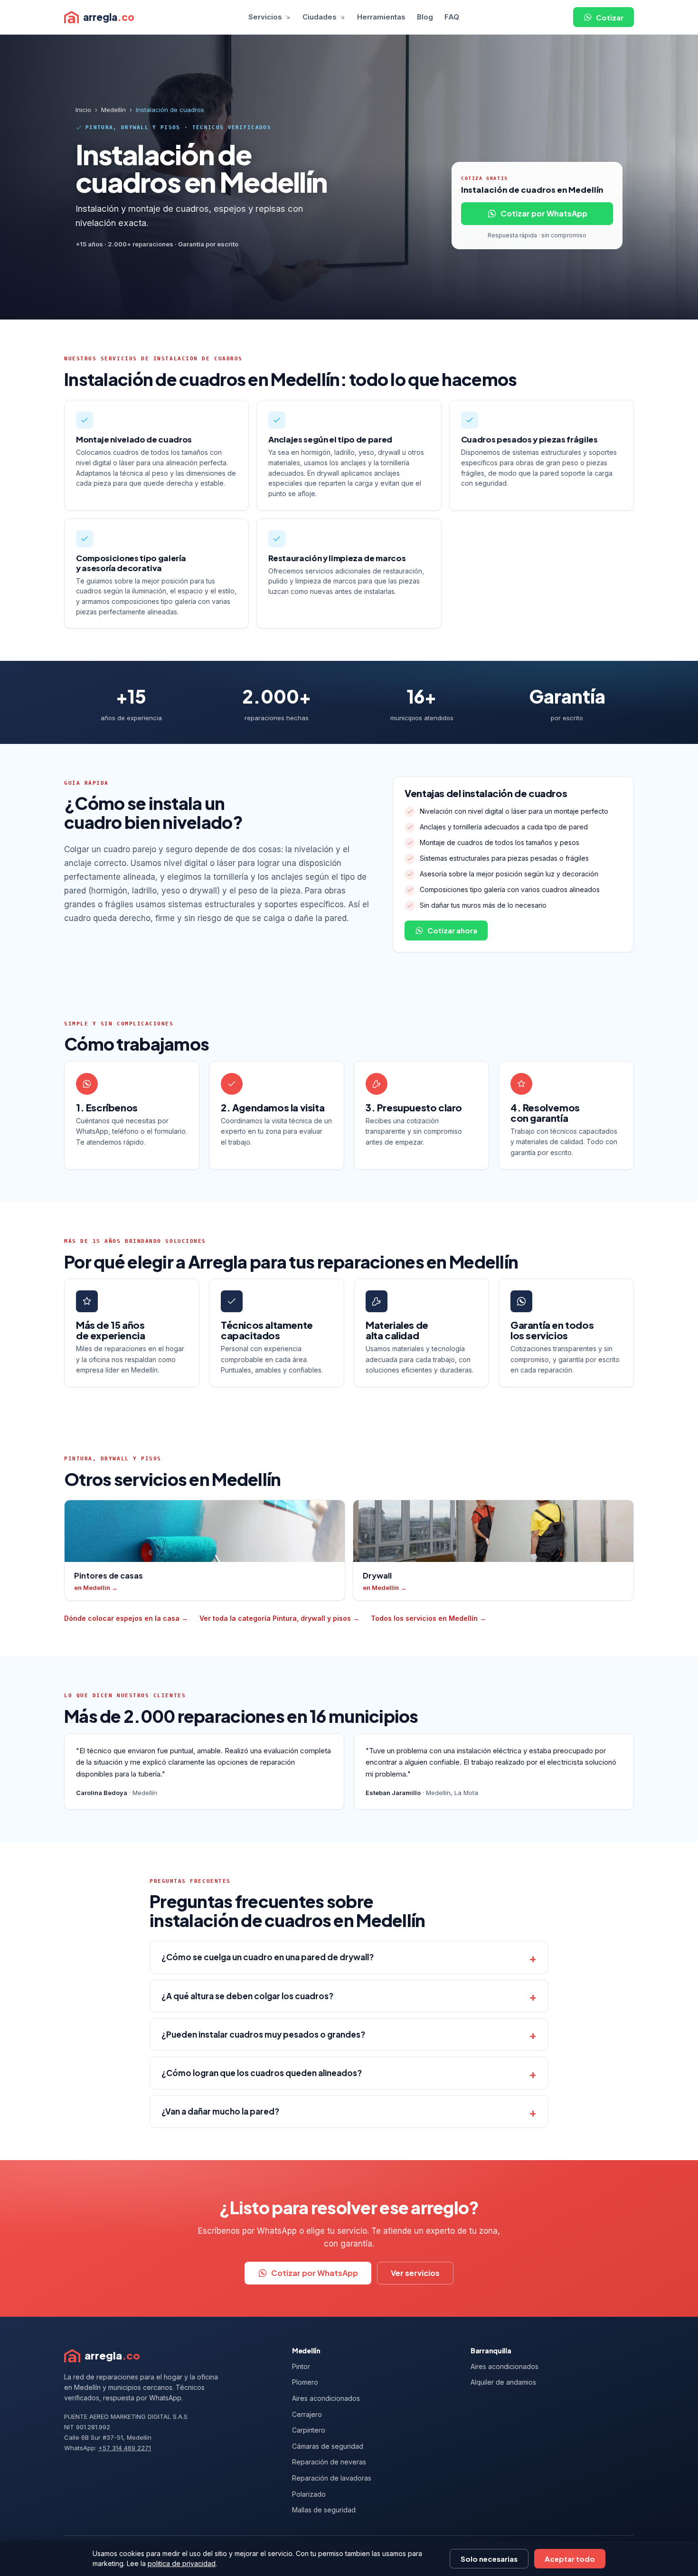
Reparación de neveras (329, 2462)
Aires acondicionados (326, 2398)
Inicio (83, 110)
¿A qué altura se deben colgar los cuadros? (247, 1996)
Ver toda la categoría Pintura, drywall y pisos (279, 1618)
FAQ (452, 17)
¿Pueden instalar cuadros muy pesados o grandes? (263, 2034)
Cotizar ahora (452, 930)
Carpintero (309, 2430)
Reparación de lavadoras (332, 2478)
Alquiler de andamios (503, 2382)
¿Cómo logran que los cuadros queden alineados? (262, 2073)
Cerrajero (307, 2414)
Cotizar (610, 17)
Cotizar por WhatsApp (544, 213)
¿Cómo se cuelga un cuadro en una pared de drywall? (268, 1957)
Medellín (113, 110)
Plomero (305, 2382)
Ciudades (320, 17)
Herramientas (381, 17)
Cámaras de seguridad (328, 2446)
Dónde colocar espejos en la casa (126, 1618)
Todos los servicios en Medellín (429, 1618)
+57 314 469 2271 (125, 2448)
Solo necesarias (489, 2559)
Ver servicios (415, 2273)
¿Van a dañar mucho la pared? (220, 2111)
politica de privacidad (182, 2563)
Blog (425, 17)
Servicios (265, 17)
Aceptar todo (570, 2559)
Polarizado (309, 2494)
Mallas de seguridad (324, 2510)
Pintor (301, 2366)
